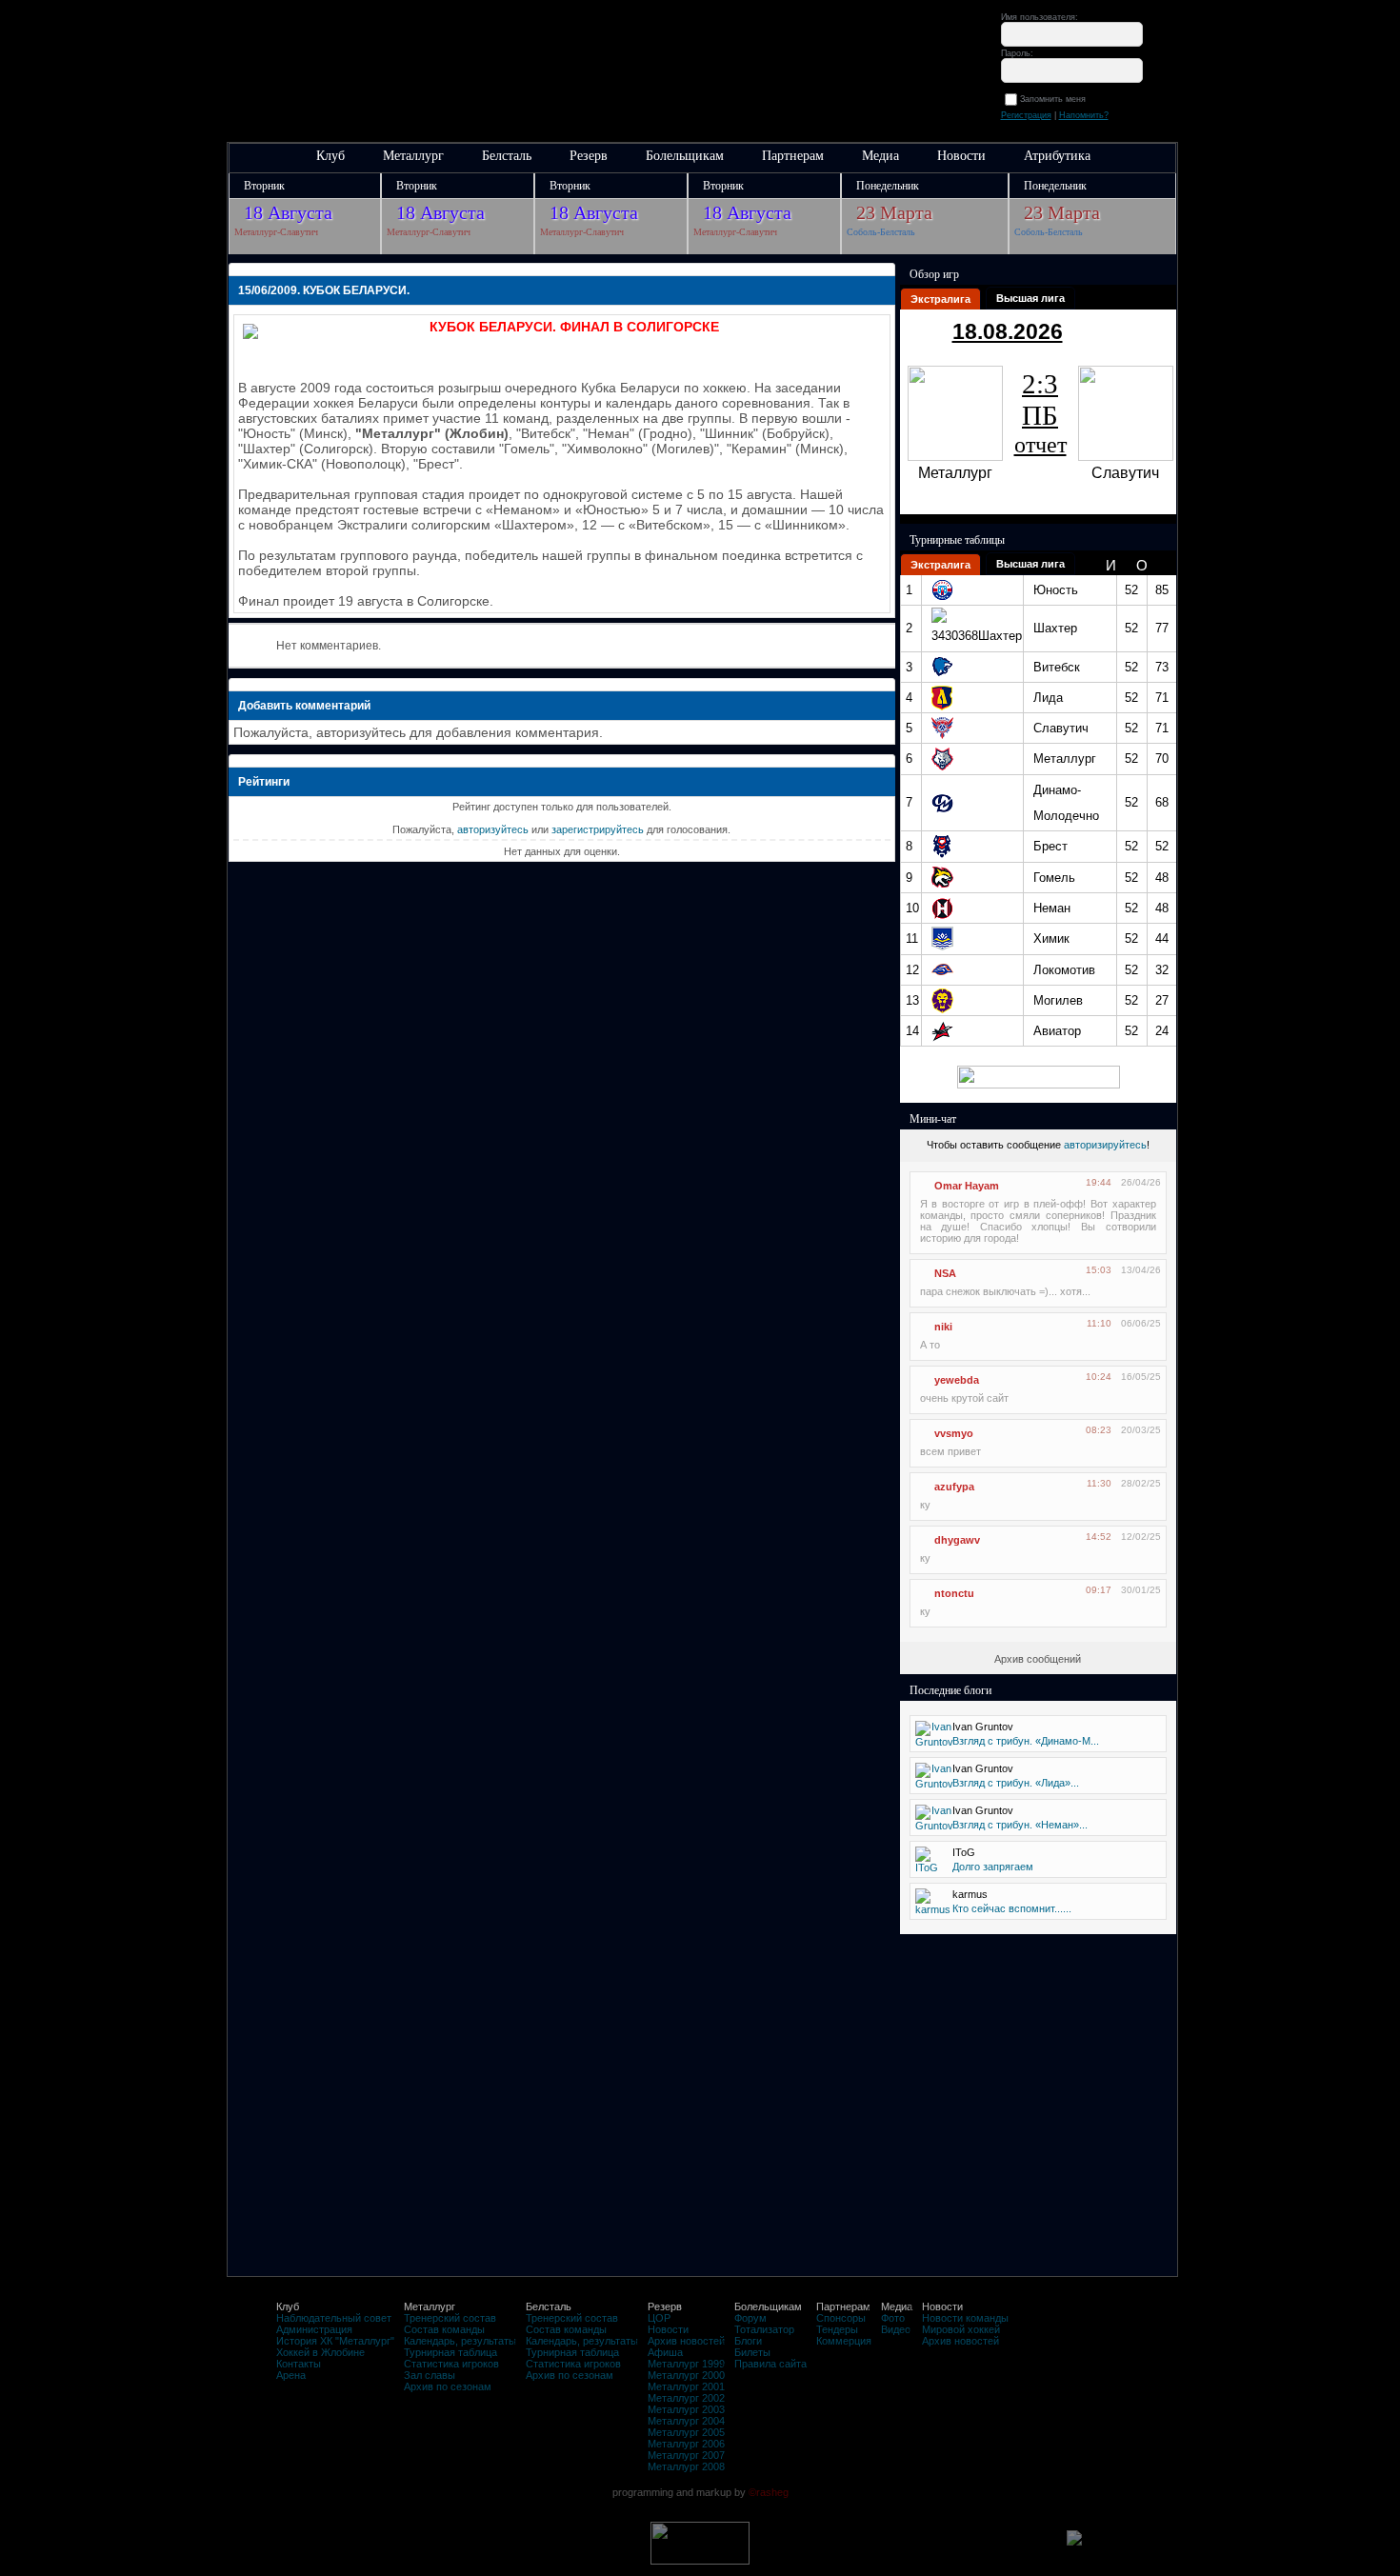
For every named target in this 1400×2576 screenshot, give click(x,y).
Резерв (589, 156)
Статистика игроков (451, 2364)
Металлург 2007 (686, 2455)
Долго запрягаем (993, 1867)
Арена (291, 2375)
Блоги (748, 2341)
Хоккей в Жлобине (320, 2352)
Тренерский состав (450, 2318)
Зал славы (430, 2375)
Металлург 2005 (686, 2432)
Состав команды (444, 2329)
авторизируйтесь (1105, 1145)
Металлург (413, 156)
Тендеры (837, 2329)
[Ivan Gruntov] (934, 1742)
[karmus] (933, 1909)
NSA (945, 1273)
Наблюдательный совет (334, 2318)
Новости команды (965, 2318)
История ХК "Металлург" (335, 2341)
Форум (750, 2318)
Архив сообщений (1038, 1659)
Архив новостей (686, 2341)
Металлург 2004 (686, 2421)
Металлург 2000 (686, 2375)
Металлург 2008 (686, 2466)
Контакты (299, 2364)
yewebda (957, 1380)
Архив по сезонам (448, 2386)
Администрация (314, 2329)
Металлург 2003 (686, 2409)
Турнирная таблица (450, 2352)
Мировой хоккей (961, 2329)
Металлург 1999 (686, 2364)
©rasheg (769, 2492)
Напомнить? (1084, 115)
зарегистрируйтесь (598, 829)
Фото (893, 2318)
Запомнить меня (1056, 99)
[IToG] (927, 1867)
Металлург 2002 (686, 2398)
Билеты (752, 2352)
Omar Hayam (967, 1186)
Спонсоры (841, 2318)
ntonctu (954, 1593)
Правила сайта (770, 2364)
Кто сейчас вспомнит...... (1012, 1908)
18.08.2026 (1008, 331)
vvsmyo (954, 1433)
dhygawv (957, 1540)
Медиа (880, 156)
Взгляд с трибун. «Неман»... (1020, 1825)
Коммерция (844, 2341)
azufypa (954, 1487)
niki (943, 1327)
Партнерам (793, 156)
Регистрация (1026, 115)
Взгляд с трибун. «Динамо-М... (1026, 1741)
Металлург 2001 (686, 2386)
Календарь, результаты (460, 2341)
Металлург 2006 (686, 2444)
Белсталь (507, 156)
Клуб (330, 156)
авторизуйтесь (493, 829)
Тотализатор (764, 2329)
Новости (961, 156)
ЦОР (659, 2318)
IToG (964, 1852)
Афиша (665, 2352)
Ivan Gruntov (983, 1727)
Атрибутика (1057, 156)
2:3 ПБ (1040, 413)
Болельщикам (685, 156)
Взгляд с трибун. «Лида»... (1016, 1783)
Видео (896, 2329)
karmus (970, 1894)
